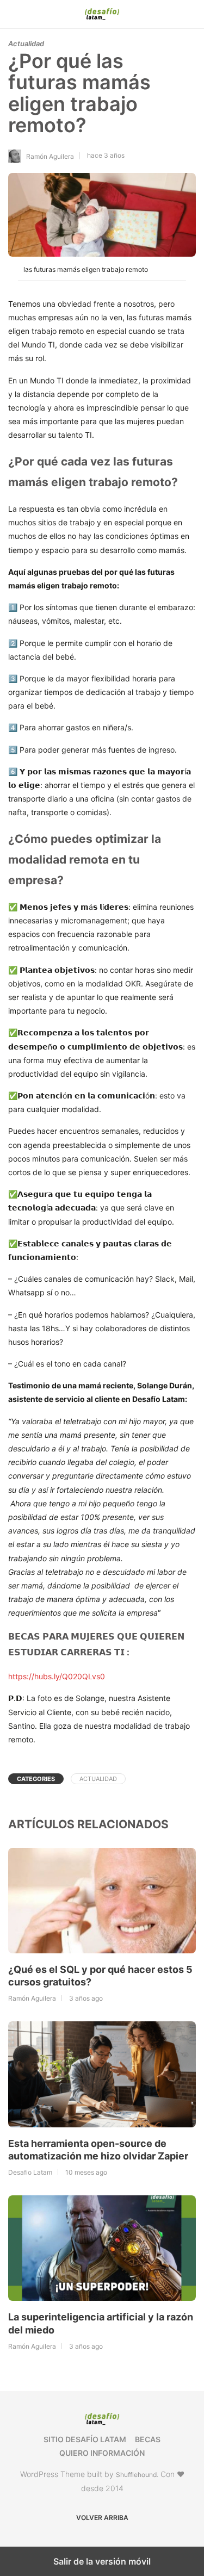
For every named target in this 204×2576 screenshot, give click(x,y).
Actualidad (26, 44)
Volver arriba (102, 2518)
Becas (148, 2439)
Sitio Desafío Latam (85, 2439)
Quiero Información (102, 2453)
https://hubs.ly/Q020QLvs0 (57, 1676)
